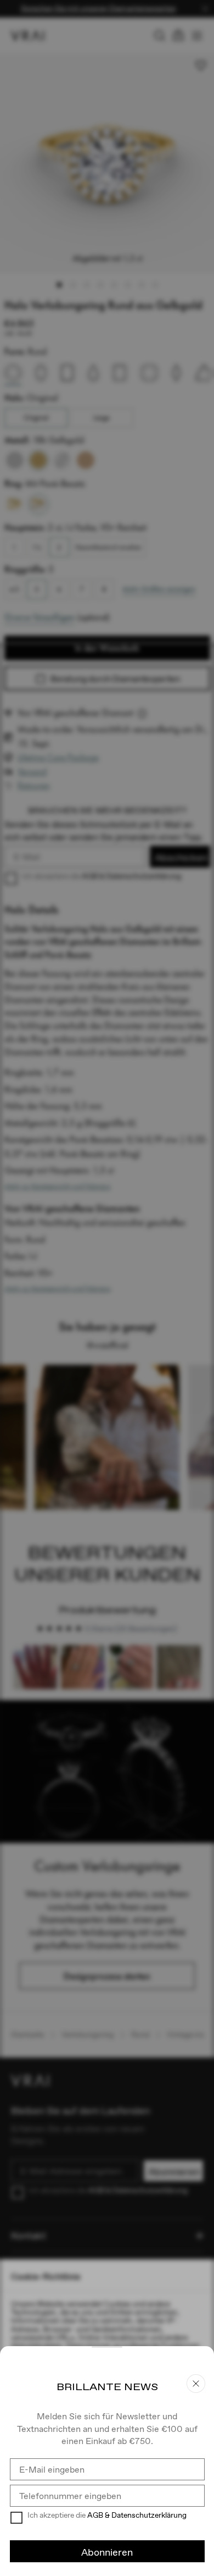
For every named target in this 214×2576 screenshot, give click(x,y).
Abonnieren (107, 2552)
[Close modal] (107, 1288)
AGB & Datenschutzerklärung (137, 2515)
